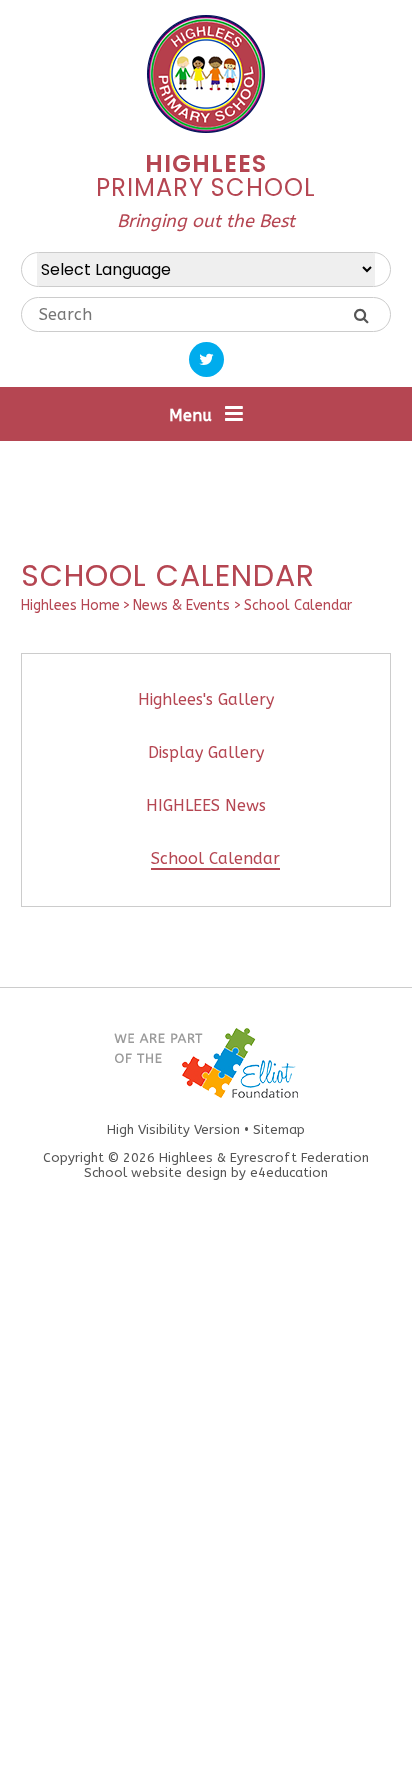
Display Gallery (206, 752)
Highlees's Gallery (206, 699)
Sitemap (279, 1129)
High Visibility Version (173, 1129)
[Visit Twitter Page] (206, 359)
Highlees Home (70, 605)
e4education (289, 1172)
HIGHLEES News (206, 805)
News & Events (181, 605)
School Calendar (298, 605)
